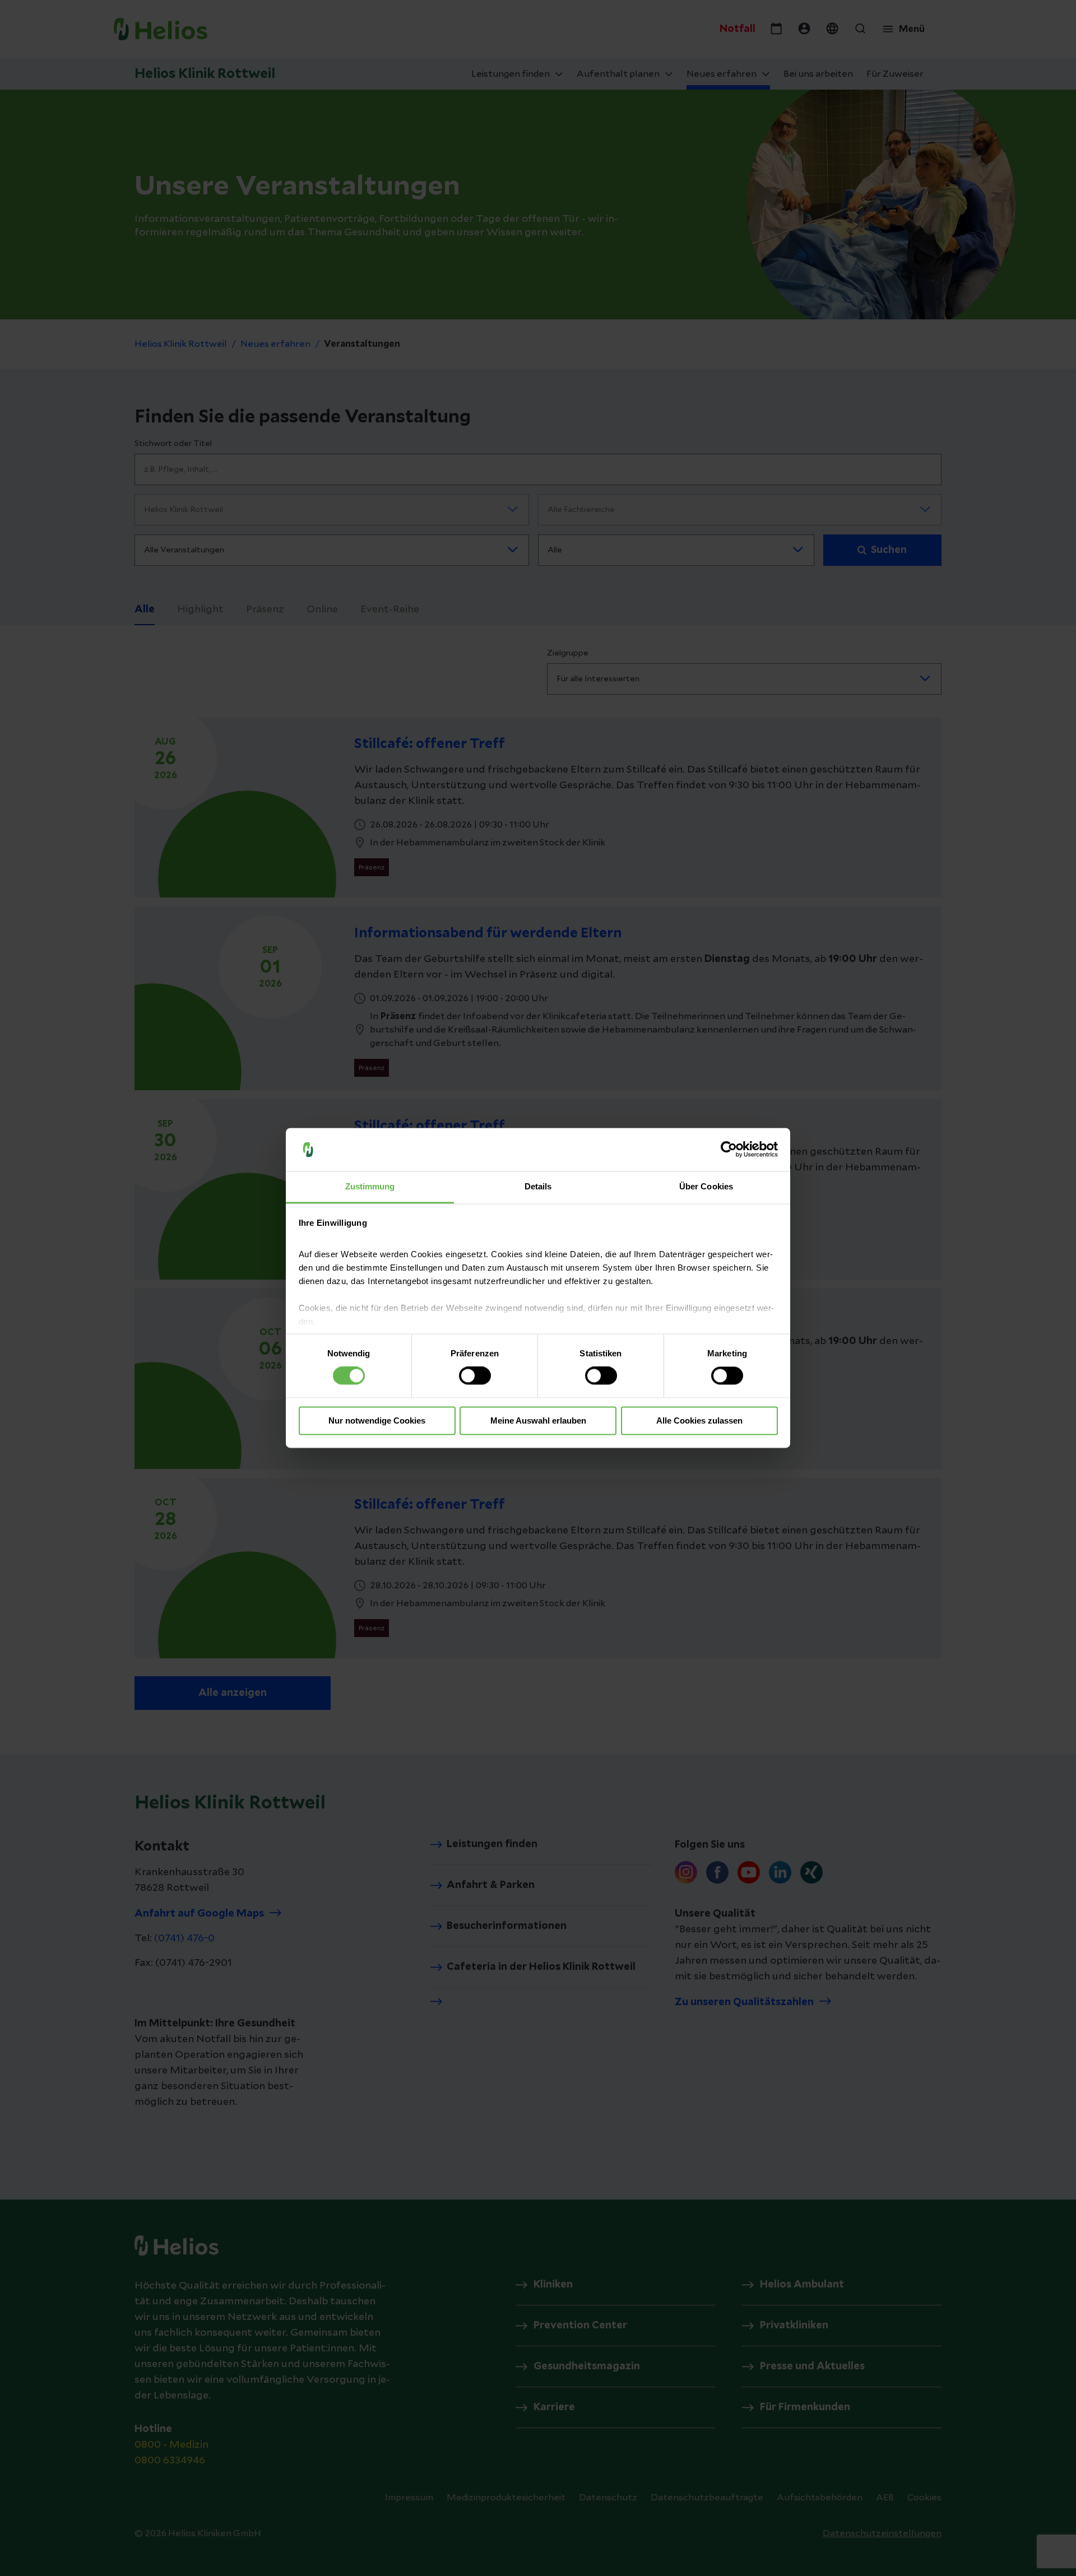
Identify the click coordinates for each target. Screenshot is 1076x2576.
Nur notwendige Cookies (377, 1420)
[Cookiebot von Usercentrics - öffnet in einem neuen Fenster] (729, 1150)
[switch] (475, 1376)
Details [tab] (538, 1186)
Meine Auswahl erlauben (538, 1420)
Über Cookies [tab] (706, 1186)
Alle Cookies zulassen (699, 1420)
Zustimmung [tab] (370, 1186)
